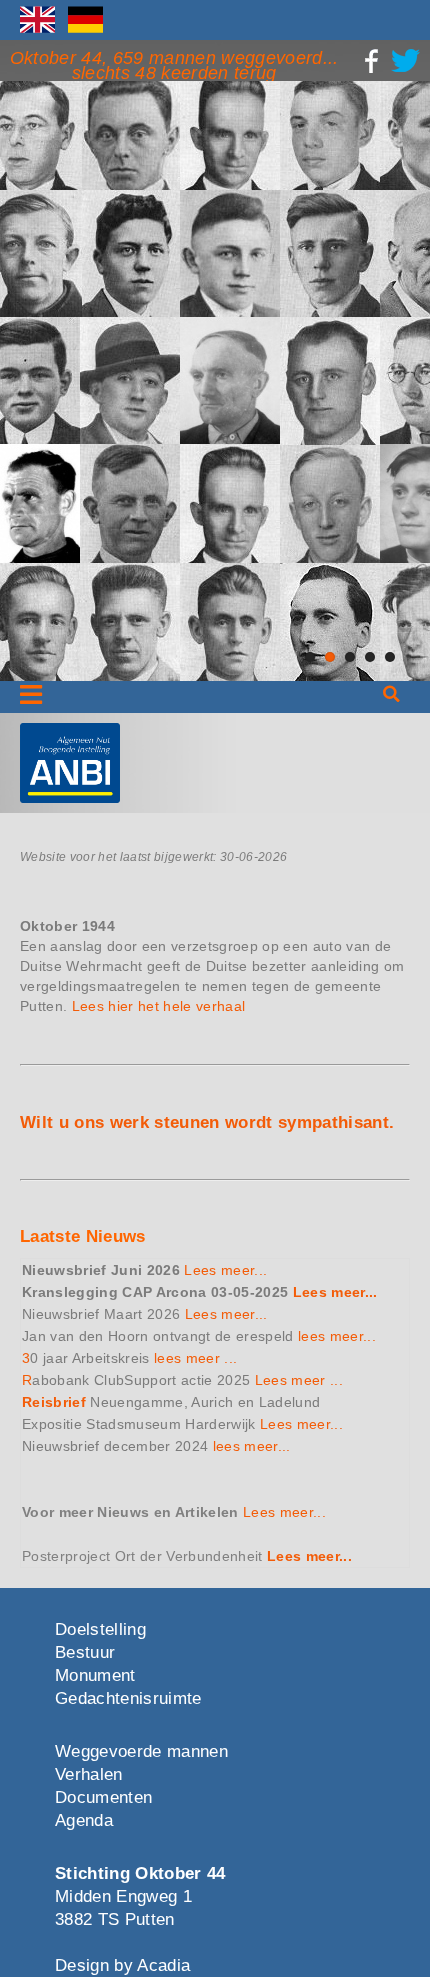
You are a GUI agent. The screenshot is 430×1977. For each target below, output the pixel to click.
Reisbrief (54, 1402)
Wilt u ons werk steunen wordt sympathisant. (207, 1122)
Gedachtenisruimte (128, 1698)
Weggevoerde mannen (141, 1751)
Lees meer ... (299, 1380)
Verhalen (89, 1774)
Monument (95, 1675)
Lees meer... (225, 1270)
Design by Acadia (122, 1965)
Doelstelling (100, 1629)
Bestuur (85, 1652)
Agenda (84, 1820)
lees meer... (337, 1336)
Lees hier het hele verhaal (159, 1006)
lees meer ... (195, 1358)
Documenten (103, 1797)
